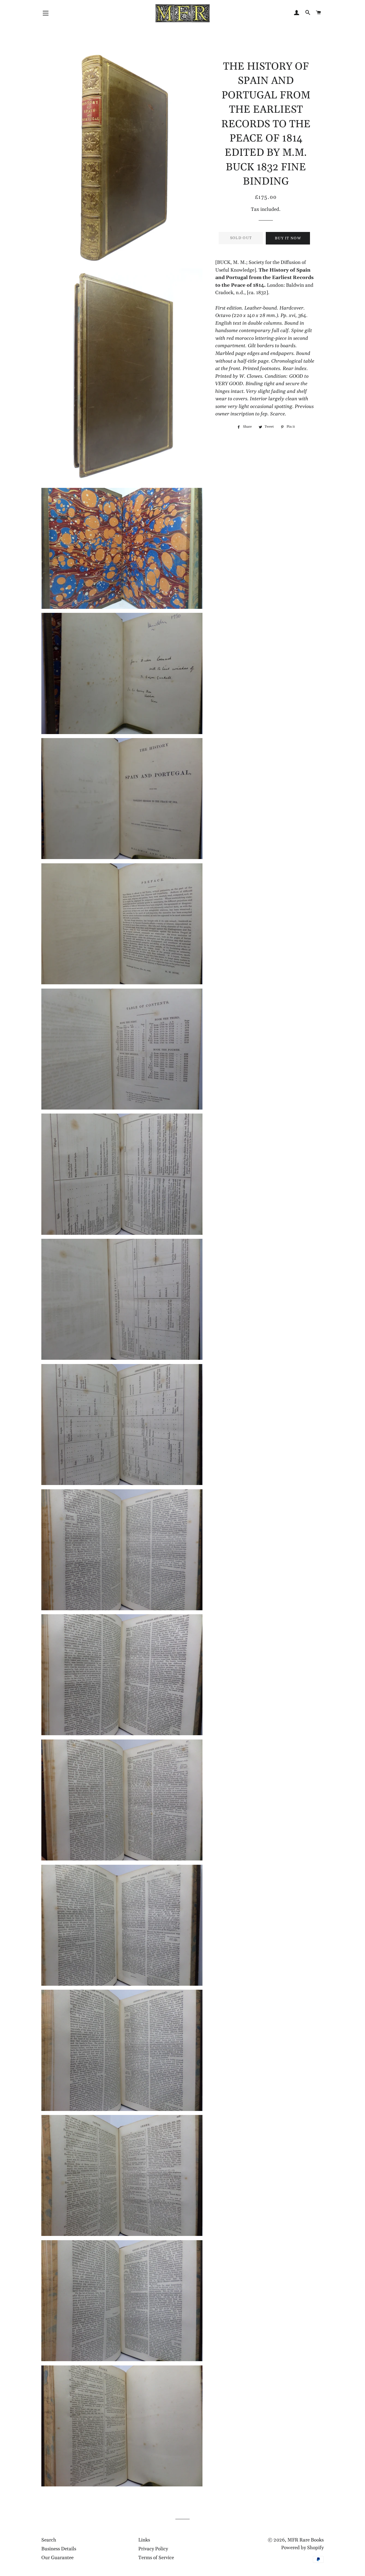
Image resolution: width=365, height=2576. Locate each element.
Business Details (59, 2549)
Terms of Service (156, 2558)
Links (144, 2540)
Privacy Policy (153, 2549)
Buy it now (288, 238)
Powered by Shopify (302, 2548)
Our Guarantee (57, 2558)
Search (49, 2540)
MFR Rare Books (306, 2540)
